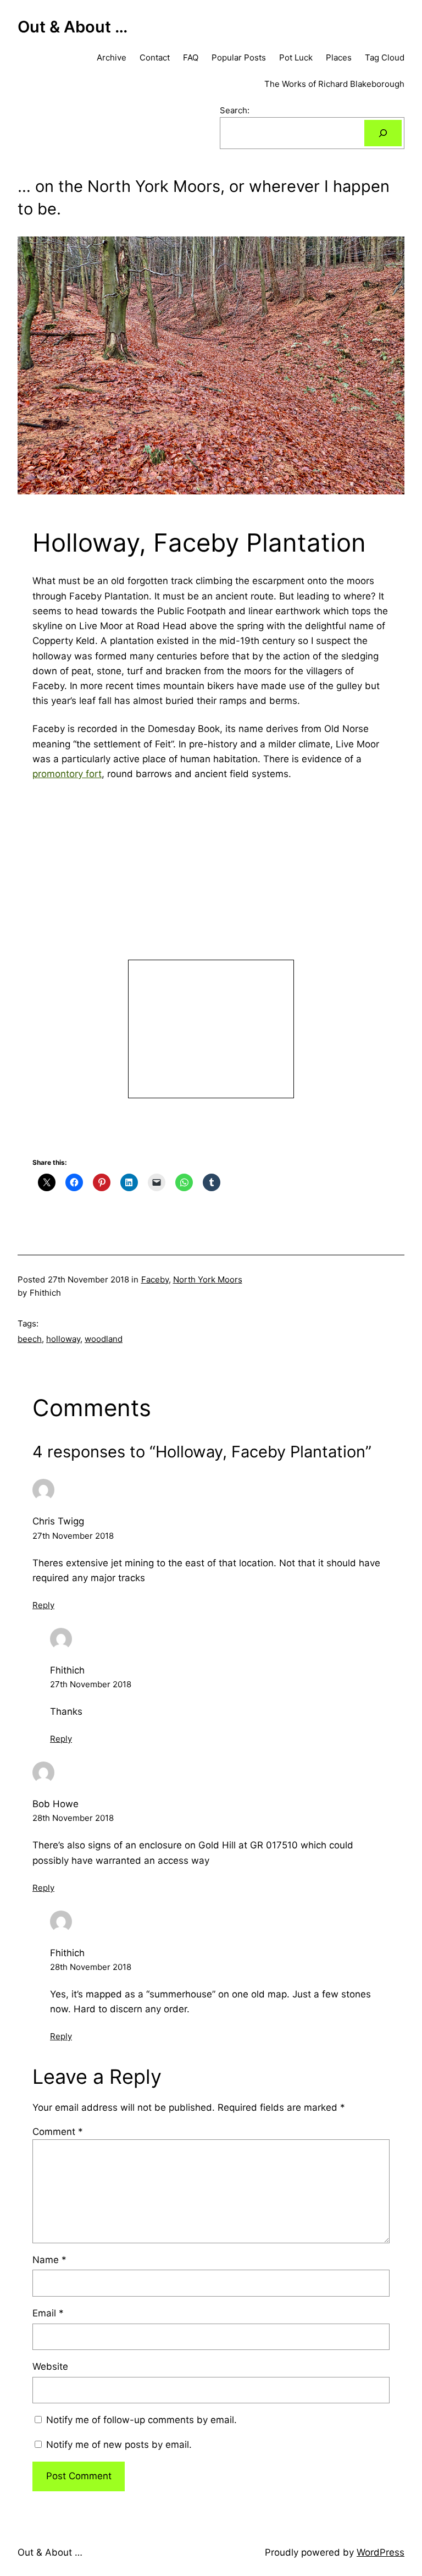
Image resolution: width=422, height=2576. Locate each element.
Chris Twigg (58, 1521)
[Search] (383, 133)
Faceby (155, 1279)
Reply (43, 1605)
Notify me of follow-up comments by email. (141, 2420)
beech (30, 1339)
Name (49, 2260)
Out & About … (73, 27)
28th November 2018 (73, 1818)
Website (50, 2366)
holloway (63, 1339)
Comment (58, 2132)
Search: (235, 110)
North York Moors (208, 1279)
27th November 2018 (73, 1536)
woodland (104, 1339)
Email (48, 2313)
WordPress (381, 2552)
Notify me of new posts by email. (119, 2445)
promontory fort (67, 774)
